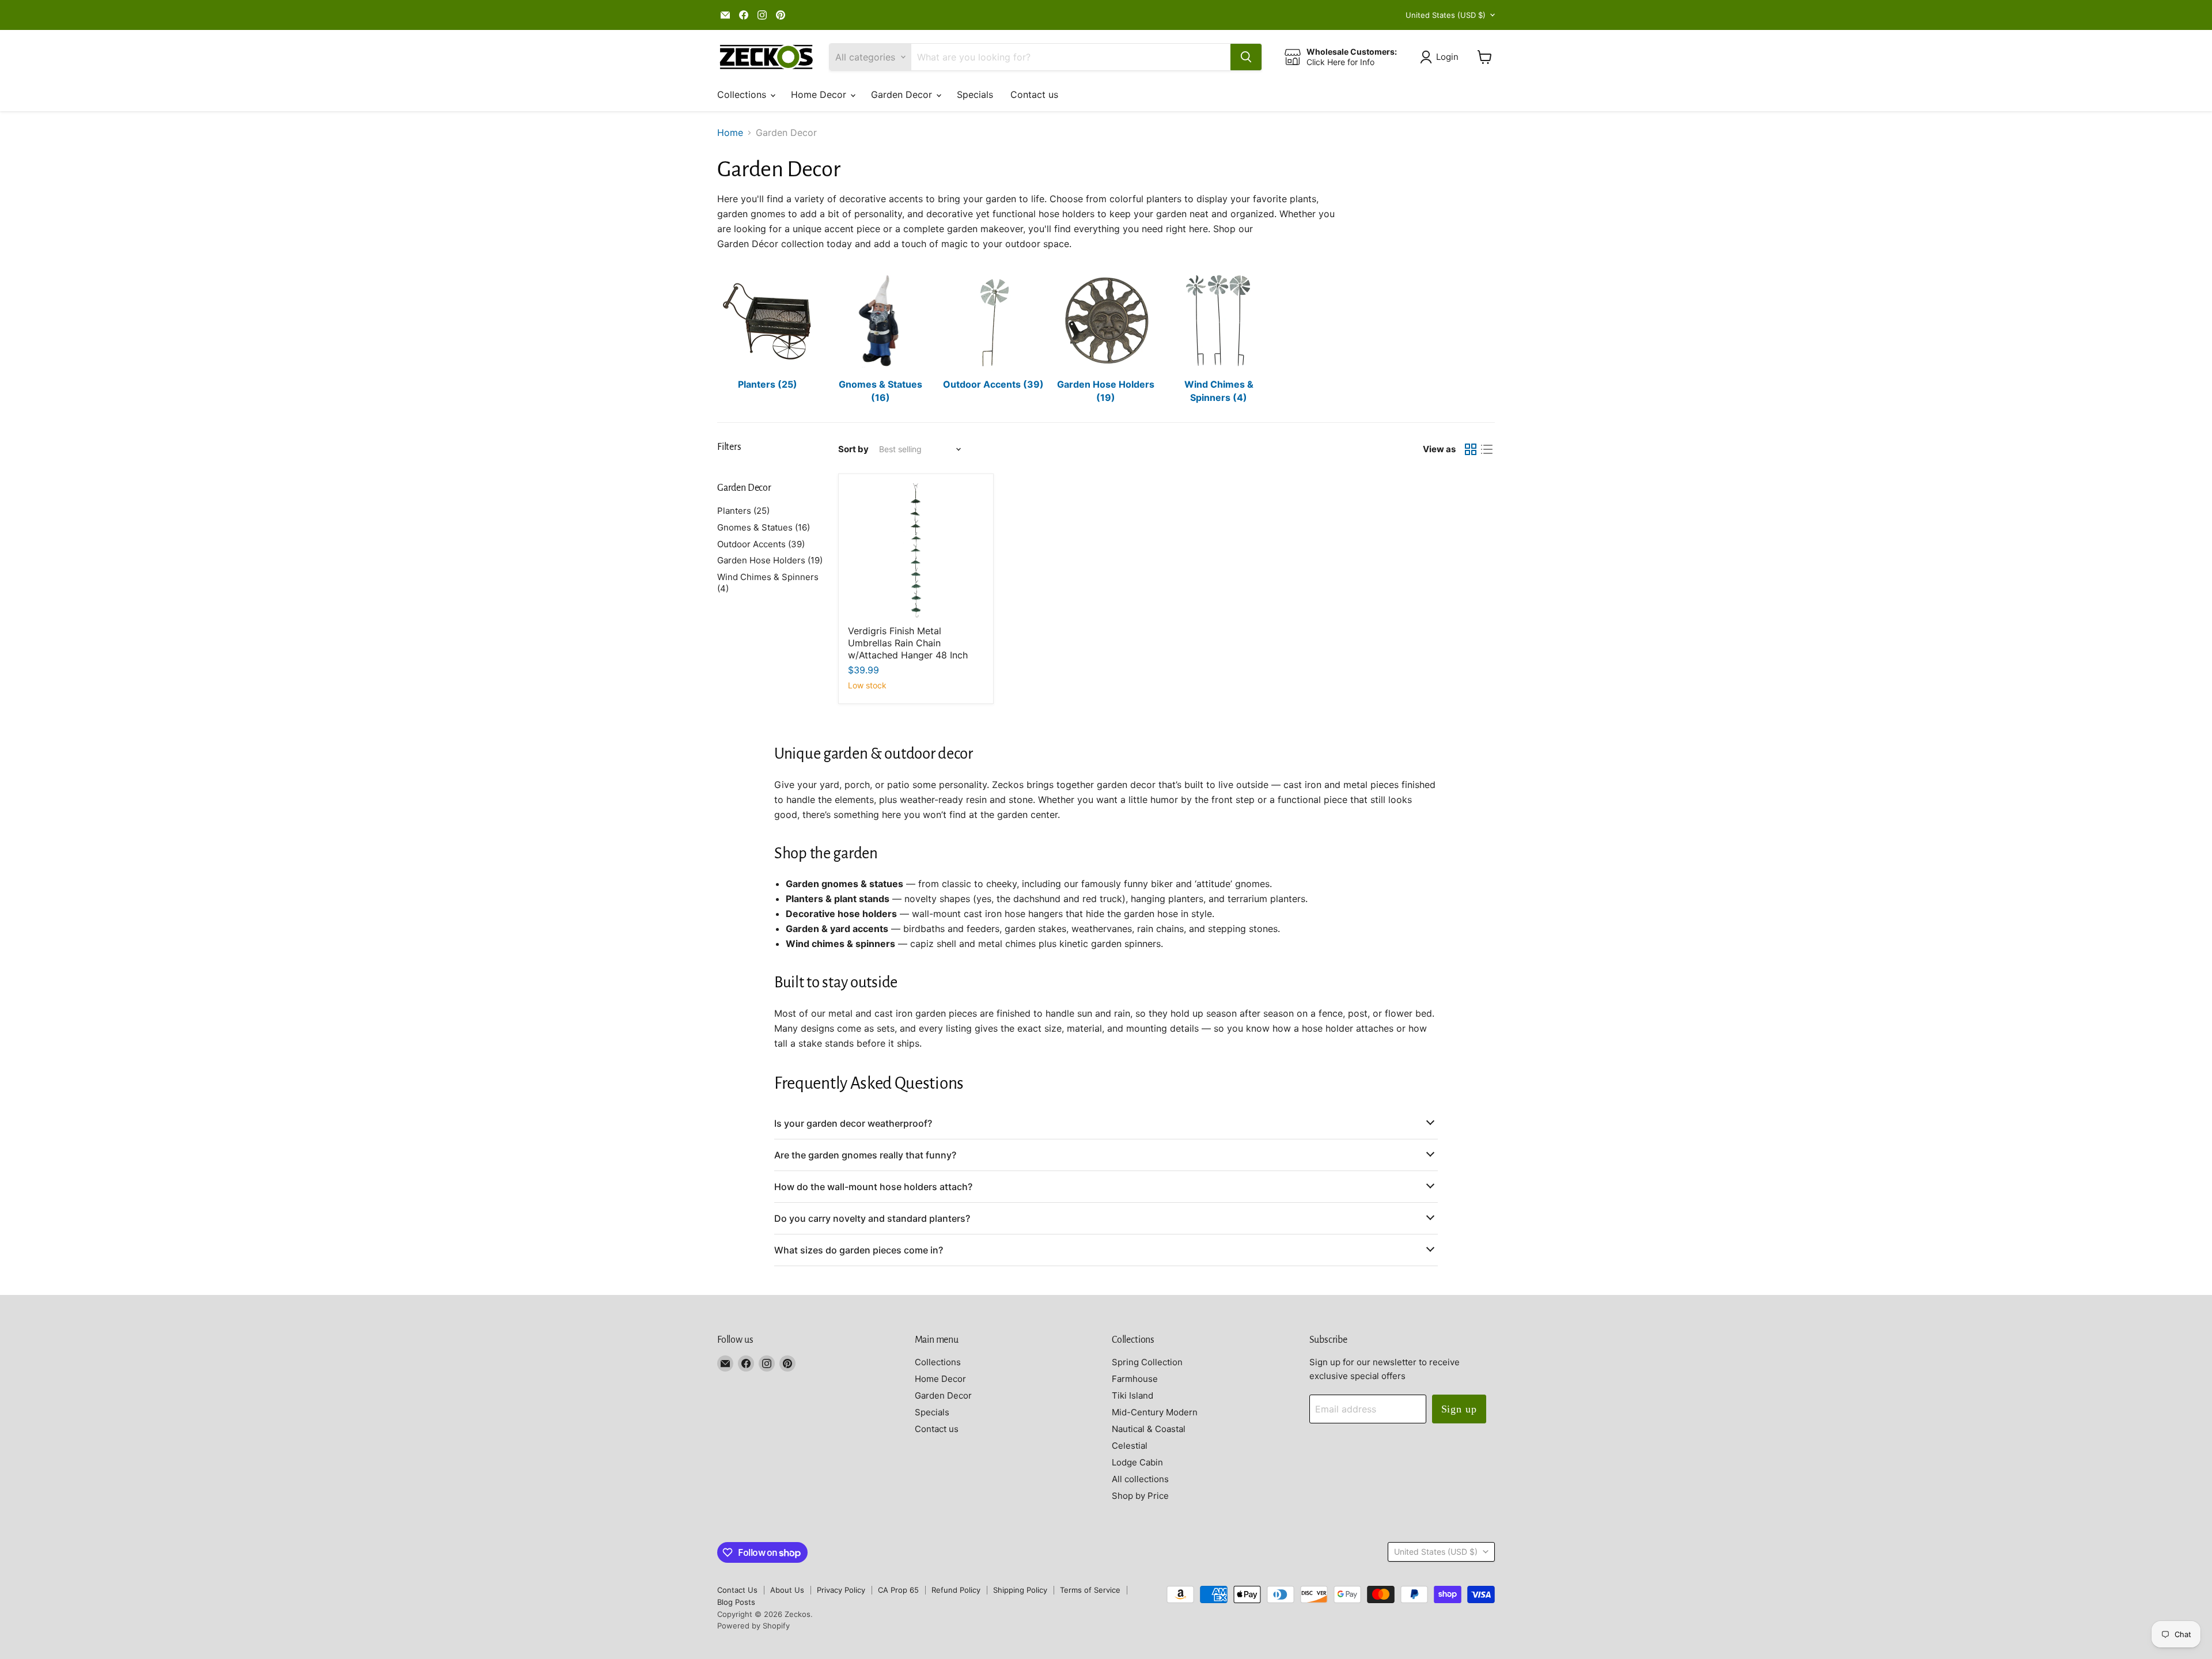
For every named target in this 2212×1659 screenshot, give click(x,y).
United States (1446, 15)
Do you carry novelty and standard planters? (872, 1218)
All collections (1140, 1479)
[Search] (1246, 57)
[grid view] (1471, 449)
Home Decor (820, 94)
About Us (787, 1590)
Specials (975, 94)
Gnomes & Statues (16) (764, 527)
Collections (743, 94)
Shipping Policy (1020, 1590)
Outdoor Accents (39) (761, 544)
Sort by (853, 449)
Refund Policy (956, 1590)
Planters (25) (743, 511)
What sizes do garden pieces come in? (859, 1250)
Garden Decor (903, 94)
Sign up (1459, 1409)
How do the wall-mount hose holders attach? (873, 1187)
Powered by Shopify (753, 1626)
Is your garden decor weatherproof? (853, 1123)
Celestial (1130, 1446)
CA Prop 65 (898, 1590)
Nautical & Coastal (1149, 1429)
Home (730, 132)
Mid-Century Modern (1155, 1412)
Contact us (1034, 94)
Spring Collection (1147, 1362)
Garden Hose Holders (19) (770, 560)
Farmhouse (1135, 1379)
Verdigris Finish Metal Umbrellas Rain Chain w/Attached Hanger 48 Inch (908, 643)
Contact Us (737, 1590)
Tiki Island (1132, 1395)
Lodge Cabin (1137, 1462)
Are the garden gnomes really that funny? (865, 1155)
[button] (1442, 57)
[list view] (1487, 449)
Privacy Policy (841, 1590)
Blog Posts (736, 1602)
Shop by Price (1140, 1496)
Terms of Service (1090, 1590)
